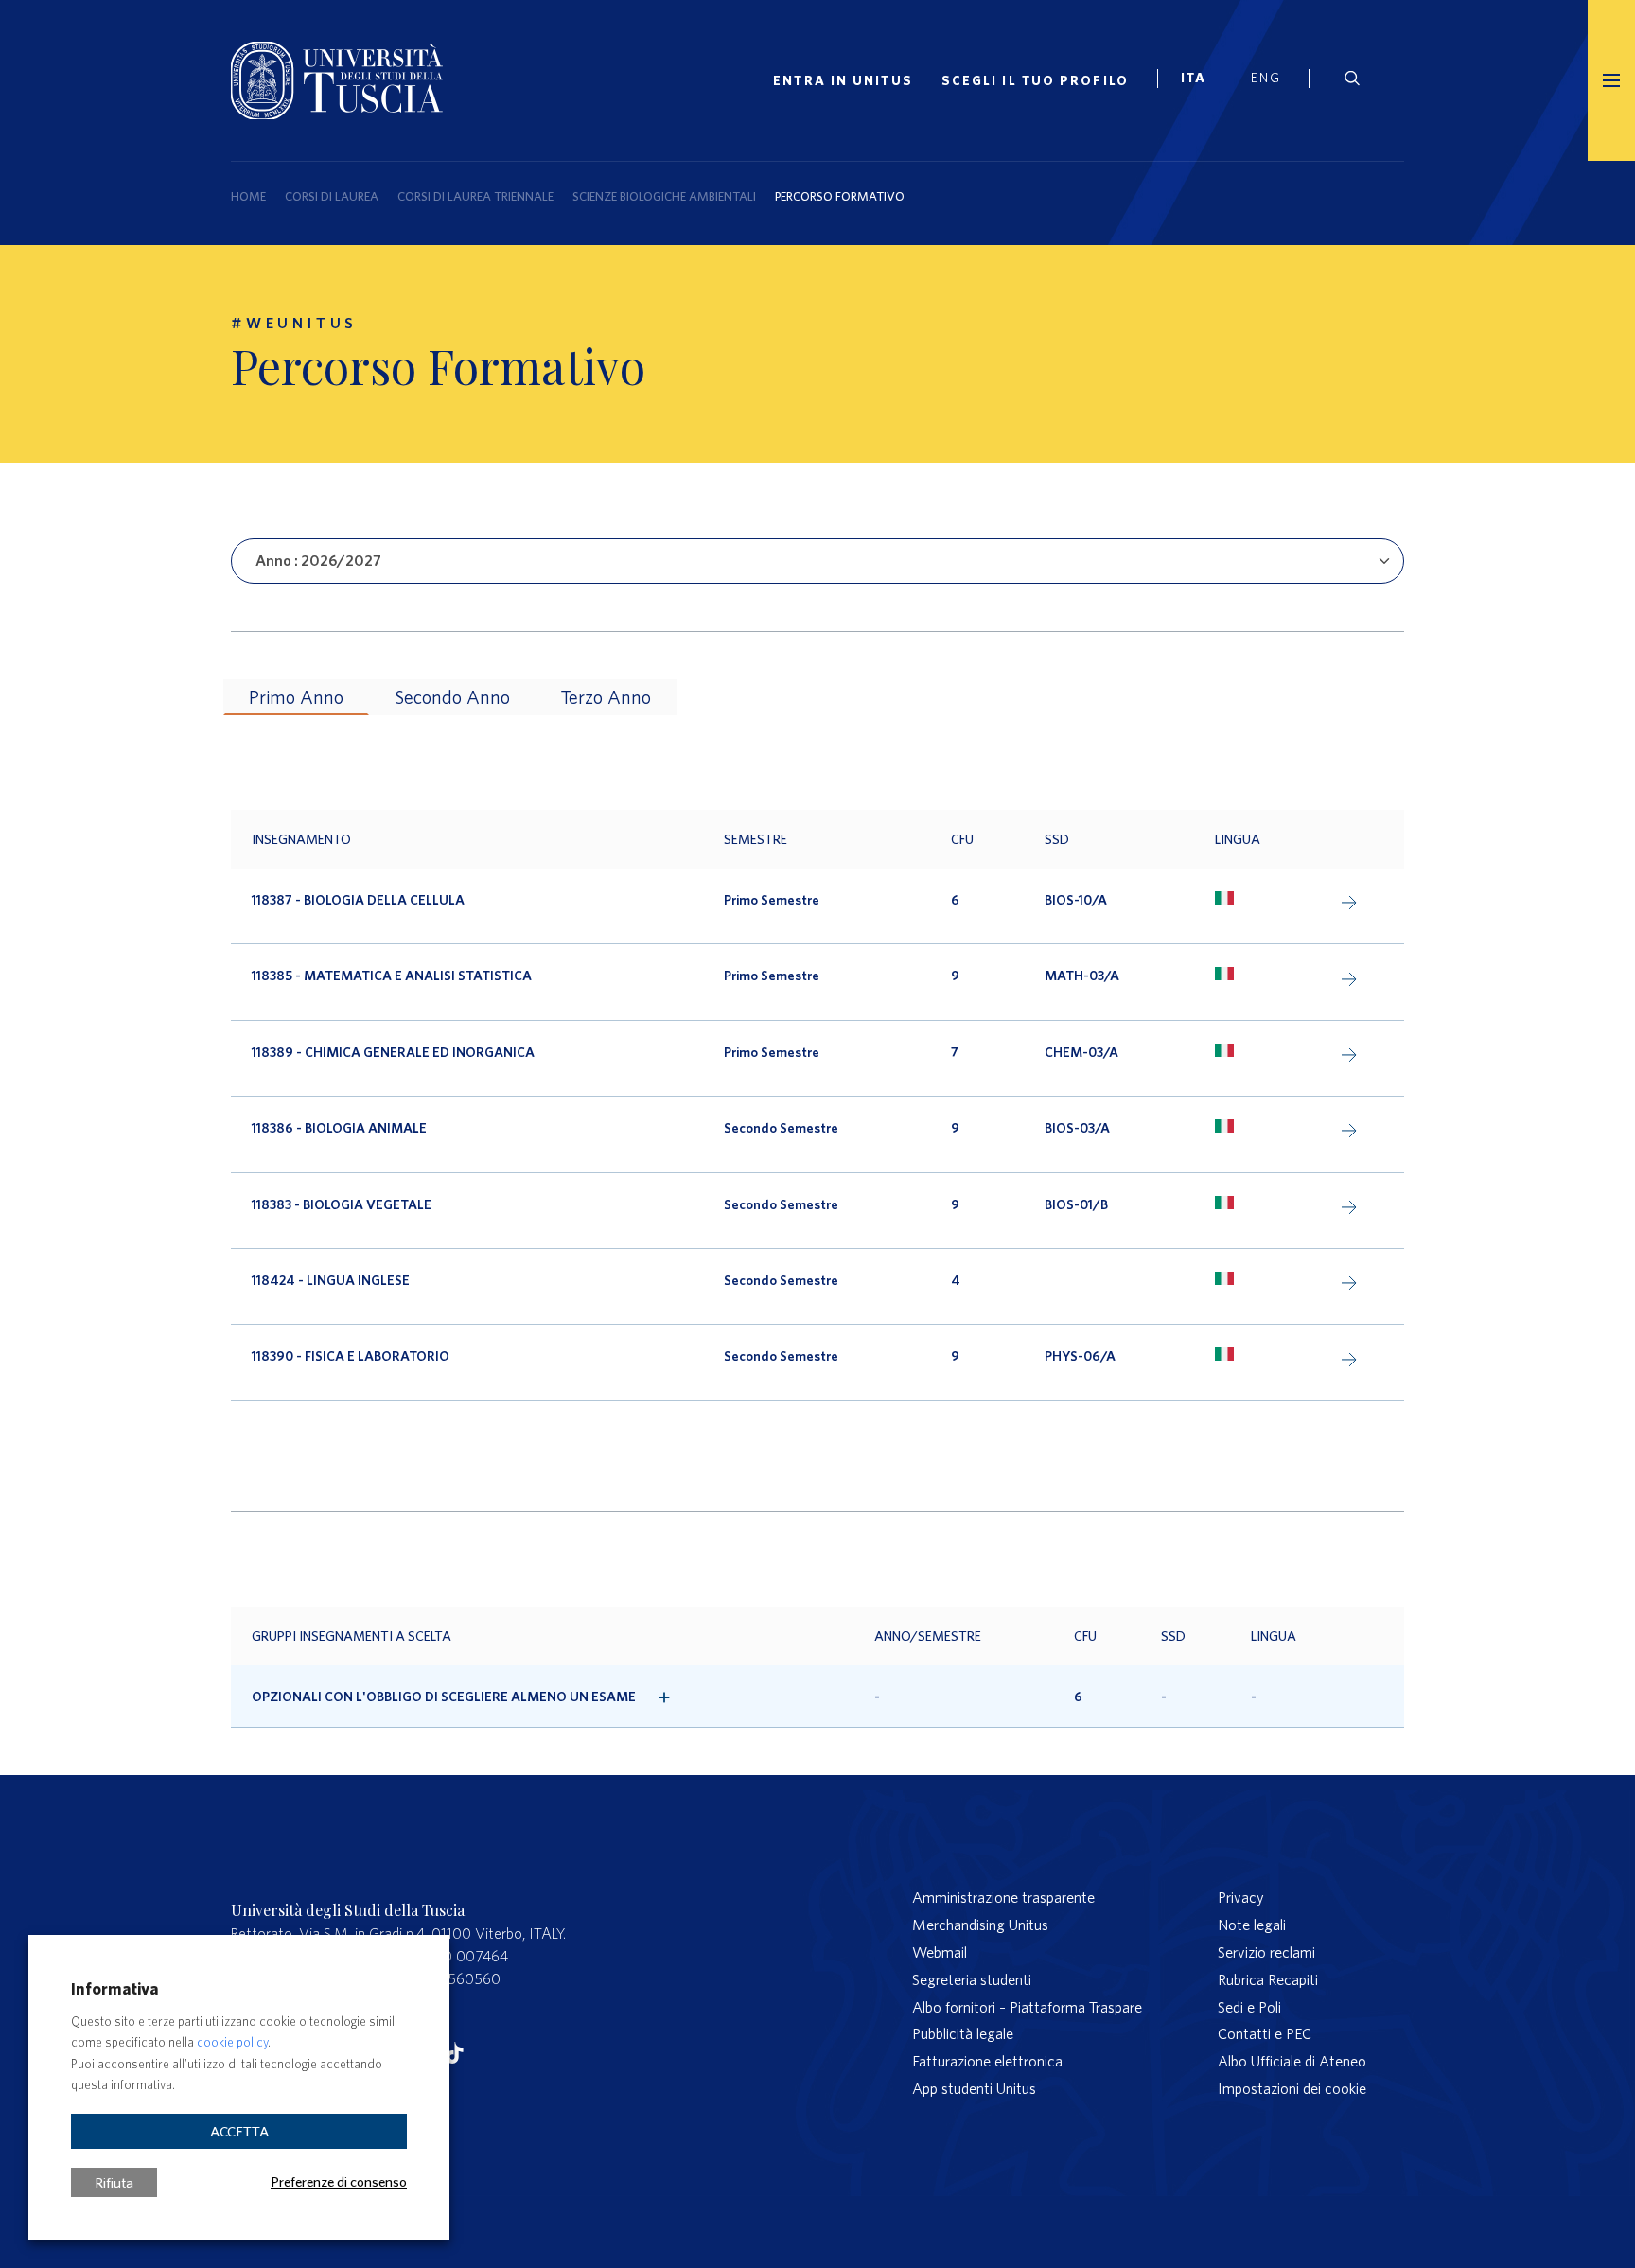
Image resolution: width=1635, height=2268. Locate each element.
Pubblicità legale (963, 2033)
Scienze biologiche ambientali (664, 196)
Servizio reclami (1266, 1952)
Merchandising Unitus (980, 1925)
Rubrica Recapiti (1268, 1979)
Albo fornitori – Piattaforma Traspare (1027, 2007)
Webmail (940, 1952)
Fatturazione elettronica (987, 2061)
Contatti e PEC (1265, 2033)
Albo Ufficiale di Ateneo (1292, 2061)
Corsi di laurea (332, 196)
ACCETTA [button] (239, 2131)
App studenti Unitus (974, 2088)
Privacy (1241, 1897)
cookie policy (232, 2042)
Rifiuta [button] (114, 2182)
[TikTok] (455, 2048)
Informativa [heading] (114, 1988)
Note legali (1252, 1925)
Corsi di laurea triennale (475, 196)
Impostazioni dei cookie (1292, 2088)
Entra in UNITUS (843, 80)
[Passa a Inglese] (1273, 80)
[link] (1202, 80)
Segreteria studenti (972, 1979)
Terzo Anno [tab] (606, 697)
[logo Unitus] (337, 77)
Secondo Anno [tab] (452, 697)
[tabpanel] (817, 1106)
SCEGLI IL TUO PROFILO (1035, 80)
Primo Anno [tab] (296, 697)
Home (248, 196)
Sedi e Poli (1249, 2007)
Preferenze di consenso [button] (339, 2181)
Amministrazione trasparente (1003, 1897)
